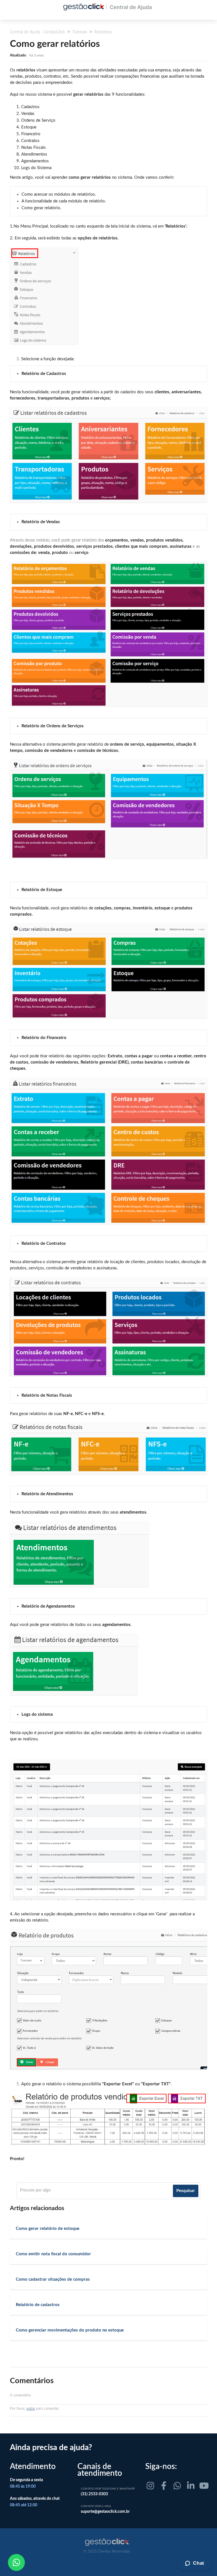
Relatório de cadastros (38, 2305)
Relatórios (103, 32)
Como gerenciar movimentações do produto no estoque (70, 2330)
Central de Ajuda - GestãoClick (37, 32)
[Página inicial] (107, 2542)
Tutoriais (80, 32)
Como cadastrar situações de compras (53, 2279)
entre (31, 2409)
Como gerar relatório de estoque (48, 2229)
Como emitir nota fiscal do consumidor (53, 2254)
